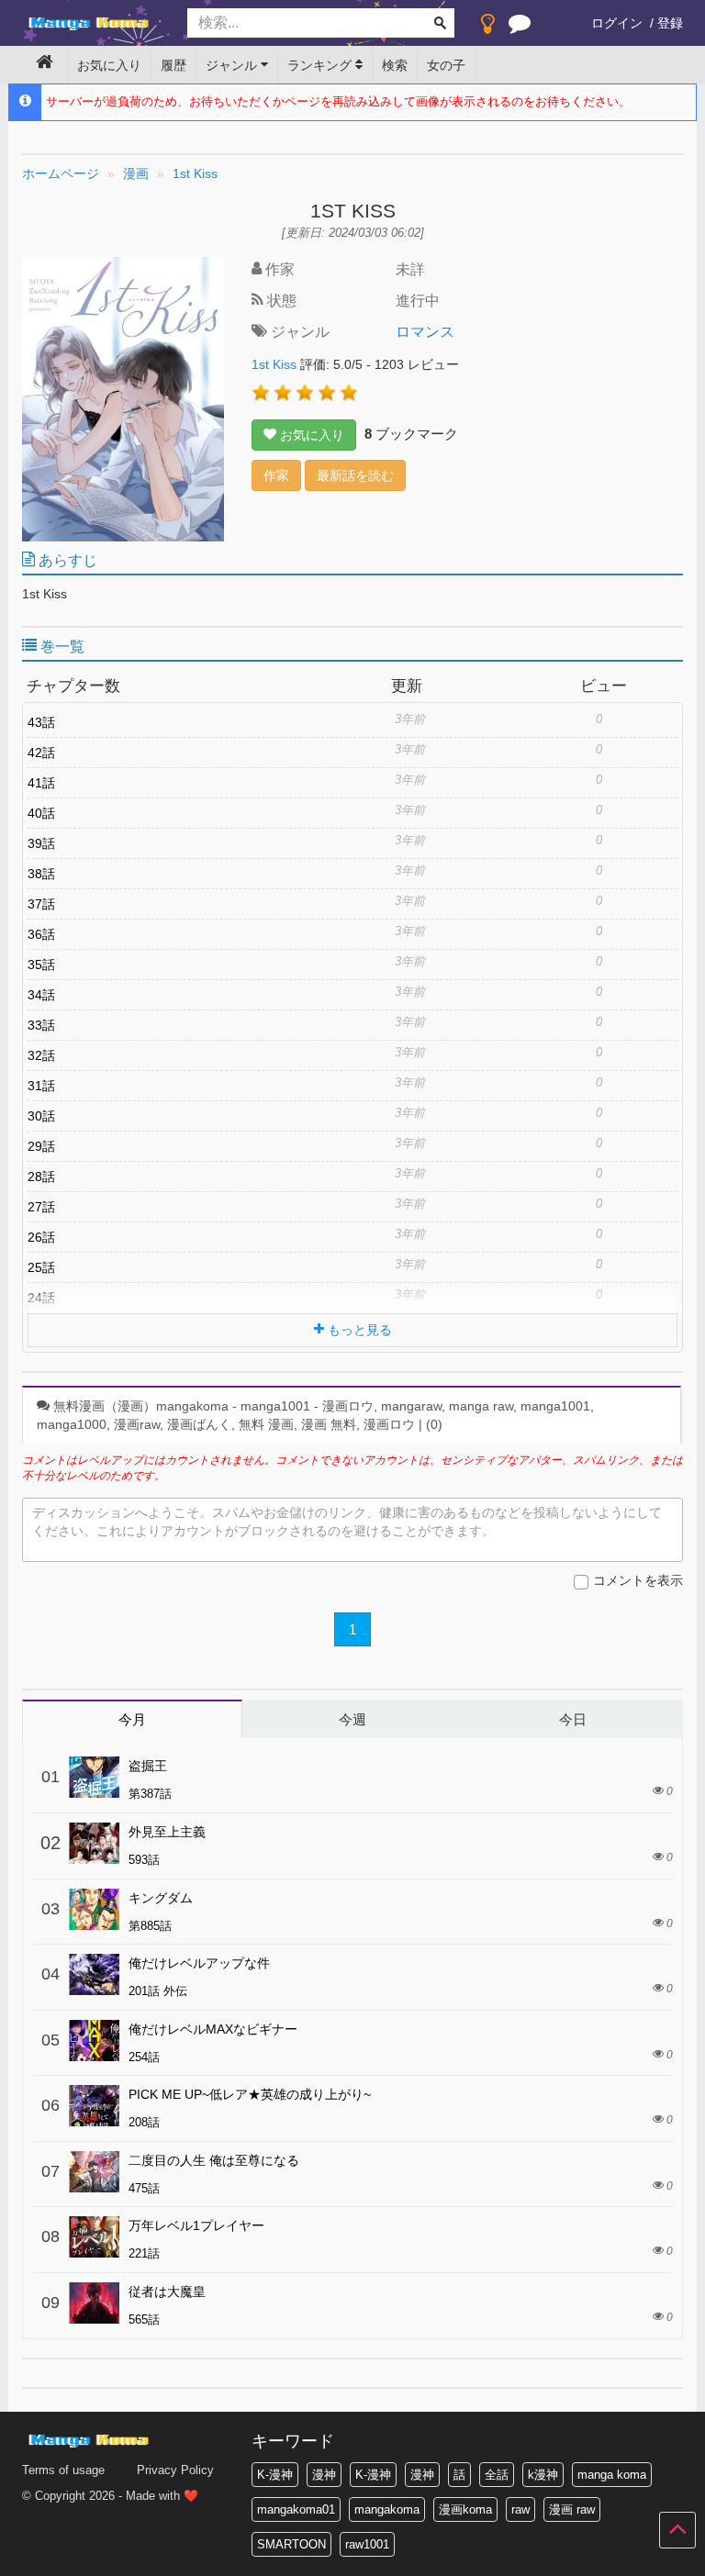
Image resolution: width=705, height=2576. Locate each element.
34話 (41, 995)
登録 (670, 23)
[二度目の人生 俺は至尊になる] (94, 2172)
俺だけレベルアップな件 (199, 1963)
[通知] (520, 28)
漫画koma (465, 2509)
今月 (132, 1719)
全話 (497, 2475)
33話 (41, 1025)
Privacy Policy (175, 2470)
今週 (352, 1719)
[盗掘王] (94, 1777)
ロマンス (425, 332)
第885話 (150, 1926)
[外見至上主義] (94, 1843)
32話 (41, 1055)
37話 (41, 904)
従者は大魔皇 (167, 2292)
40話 (41, 813)
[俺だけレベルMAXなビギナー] (94, 2041)
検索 (395, 65)
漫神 (324, 2475)
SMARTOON (291, 2544)
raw (520, 2509)
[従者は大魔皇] (94, 2303)
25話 (41, 1267)
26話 (41, 1237)
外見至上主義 (167, 1832)
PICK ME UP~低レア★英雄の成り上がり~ (250, 2094)
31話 (41, 1086)
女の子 (446, 65)
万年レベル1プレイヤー (196, 2225)
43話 (41, 722)
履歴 (173, 65)
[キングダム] (94, 1909)
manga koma (612, 2475)
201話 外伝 (158, 1991)
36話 (41, 934)
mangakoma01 (296, 2509)
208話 (144, 2122)
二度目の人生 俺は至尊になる (214, 2160)
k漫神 (543, 2475)
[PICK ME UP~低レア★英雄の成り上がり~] (94, 2106)
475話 (144, 2188)
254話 (144, 2057)
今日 (573, 1719)
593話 (144, 1860)
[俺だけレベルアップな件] (94, 1974)
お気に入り (109, 65)
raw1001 (367, 2544)
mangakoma (387, 2509)
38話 (41, 874)
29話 (41, 1146)
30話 (41, 1116)
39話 (41, 843)
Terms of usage (63, 2470)
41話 (41, 783)
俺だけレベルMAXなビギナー (213, 2029)
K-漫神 (275, 2475)
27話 (41, 1207)
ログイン (617, 23)
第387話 (150, 1794)
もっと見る (358, 1330)
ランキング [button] (321, 65)
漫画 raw (572, 2509)
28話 (41, 1176)
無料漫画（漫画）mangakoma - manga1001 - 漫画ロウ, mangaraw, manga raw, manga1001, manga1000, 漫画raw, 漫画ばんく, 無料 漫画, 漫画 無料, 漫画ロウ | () (315, 1415)
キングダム (161, 1898)
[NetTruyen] (91, 24)
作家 (276, 475)
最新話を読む (355, 475)
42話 (41, 753)
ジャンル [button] (233, 65)
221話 (144, 2253)
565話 (144, 2320)
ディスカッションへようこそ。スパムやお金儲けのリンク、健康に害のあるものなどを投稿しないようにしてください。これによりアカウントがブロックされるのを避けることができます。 (347, 1522)
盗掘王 (148, 1766)
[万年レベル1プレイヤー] (94, 2237)
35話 (41, 965)
